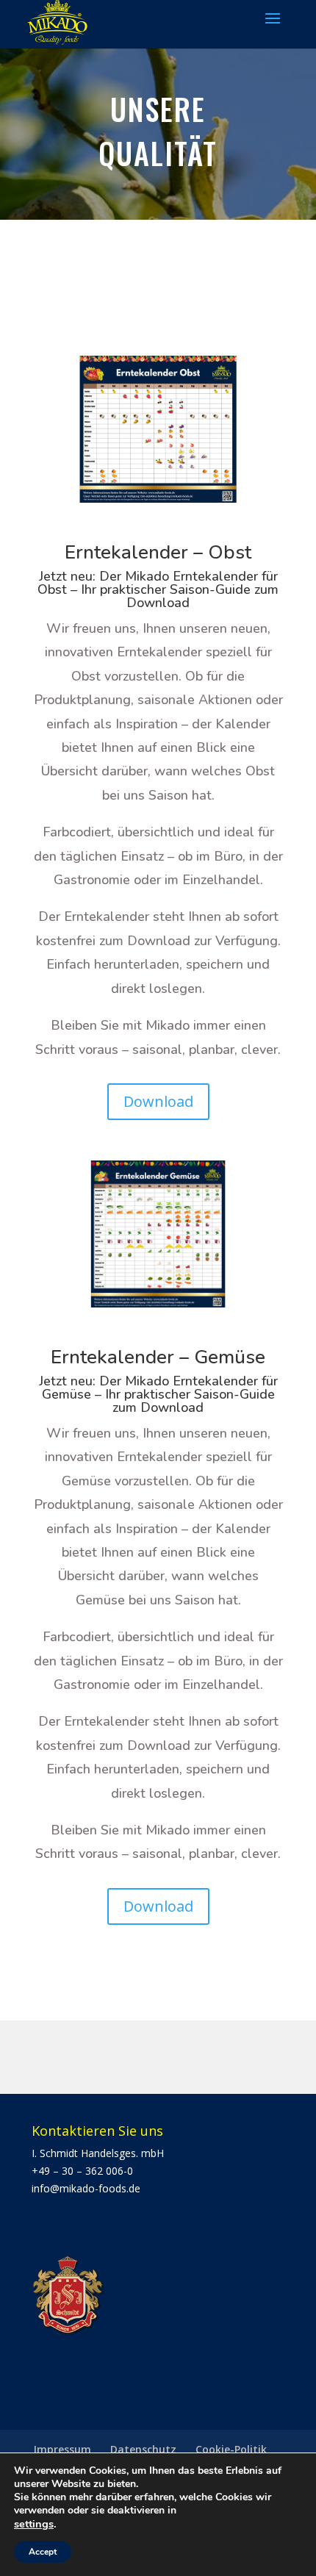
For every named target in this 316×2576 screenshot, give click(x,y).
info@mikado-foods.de (86, 2188)
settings (34, 2524)
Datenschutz (143, 2449)
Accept (43, 2552)
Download (158, 1101)
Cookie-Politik (231, 2449)
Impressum (62, 2449)
